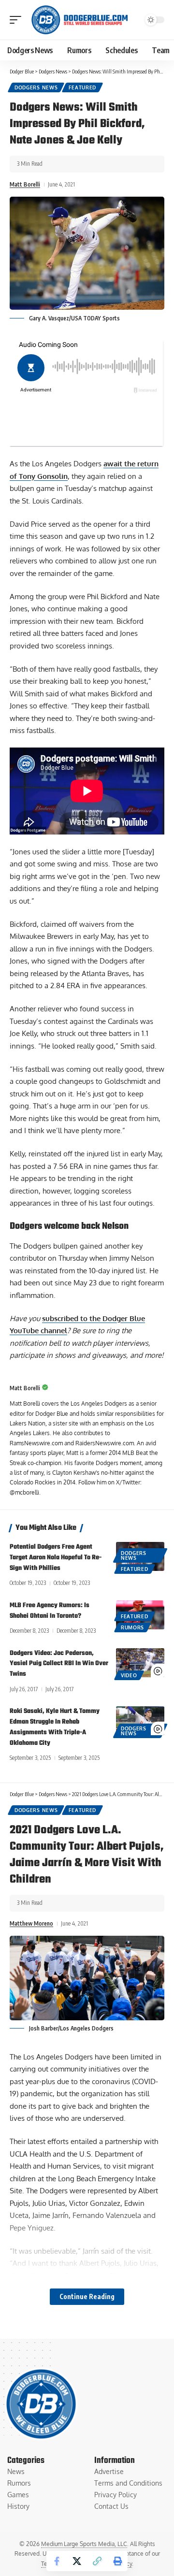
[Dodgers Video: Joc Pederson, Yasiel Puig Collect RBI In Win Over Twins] (140, 1663)
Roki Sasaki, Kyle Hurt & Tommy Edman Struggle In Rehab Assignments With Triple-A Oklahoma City (55, 1727)
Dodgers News (36, 87)
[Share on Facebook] (57, 2561)
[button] (18, 20)
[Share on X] (77, 2561)
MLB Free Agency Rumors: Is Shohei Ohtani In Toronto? (50, 1611)
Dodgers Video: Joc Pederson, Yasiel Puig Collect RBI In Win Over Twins (59, 1664)
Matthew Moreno (31, 1923)
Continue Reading (87, 2296)
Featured (82, 87)
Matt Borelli (25, 184)
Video (129, 1675)
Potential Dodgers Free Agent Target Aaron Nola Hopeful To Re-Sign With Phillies (56, 1558)
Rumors (132, 1627)
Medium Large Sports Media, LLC (84, 2544)
